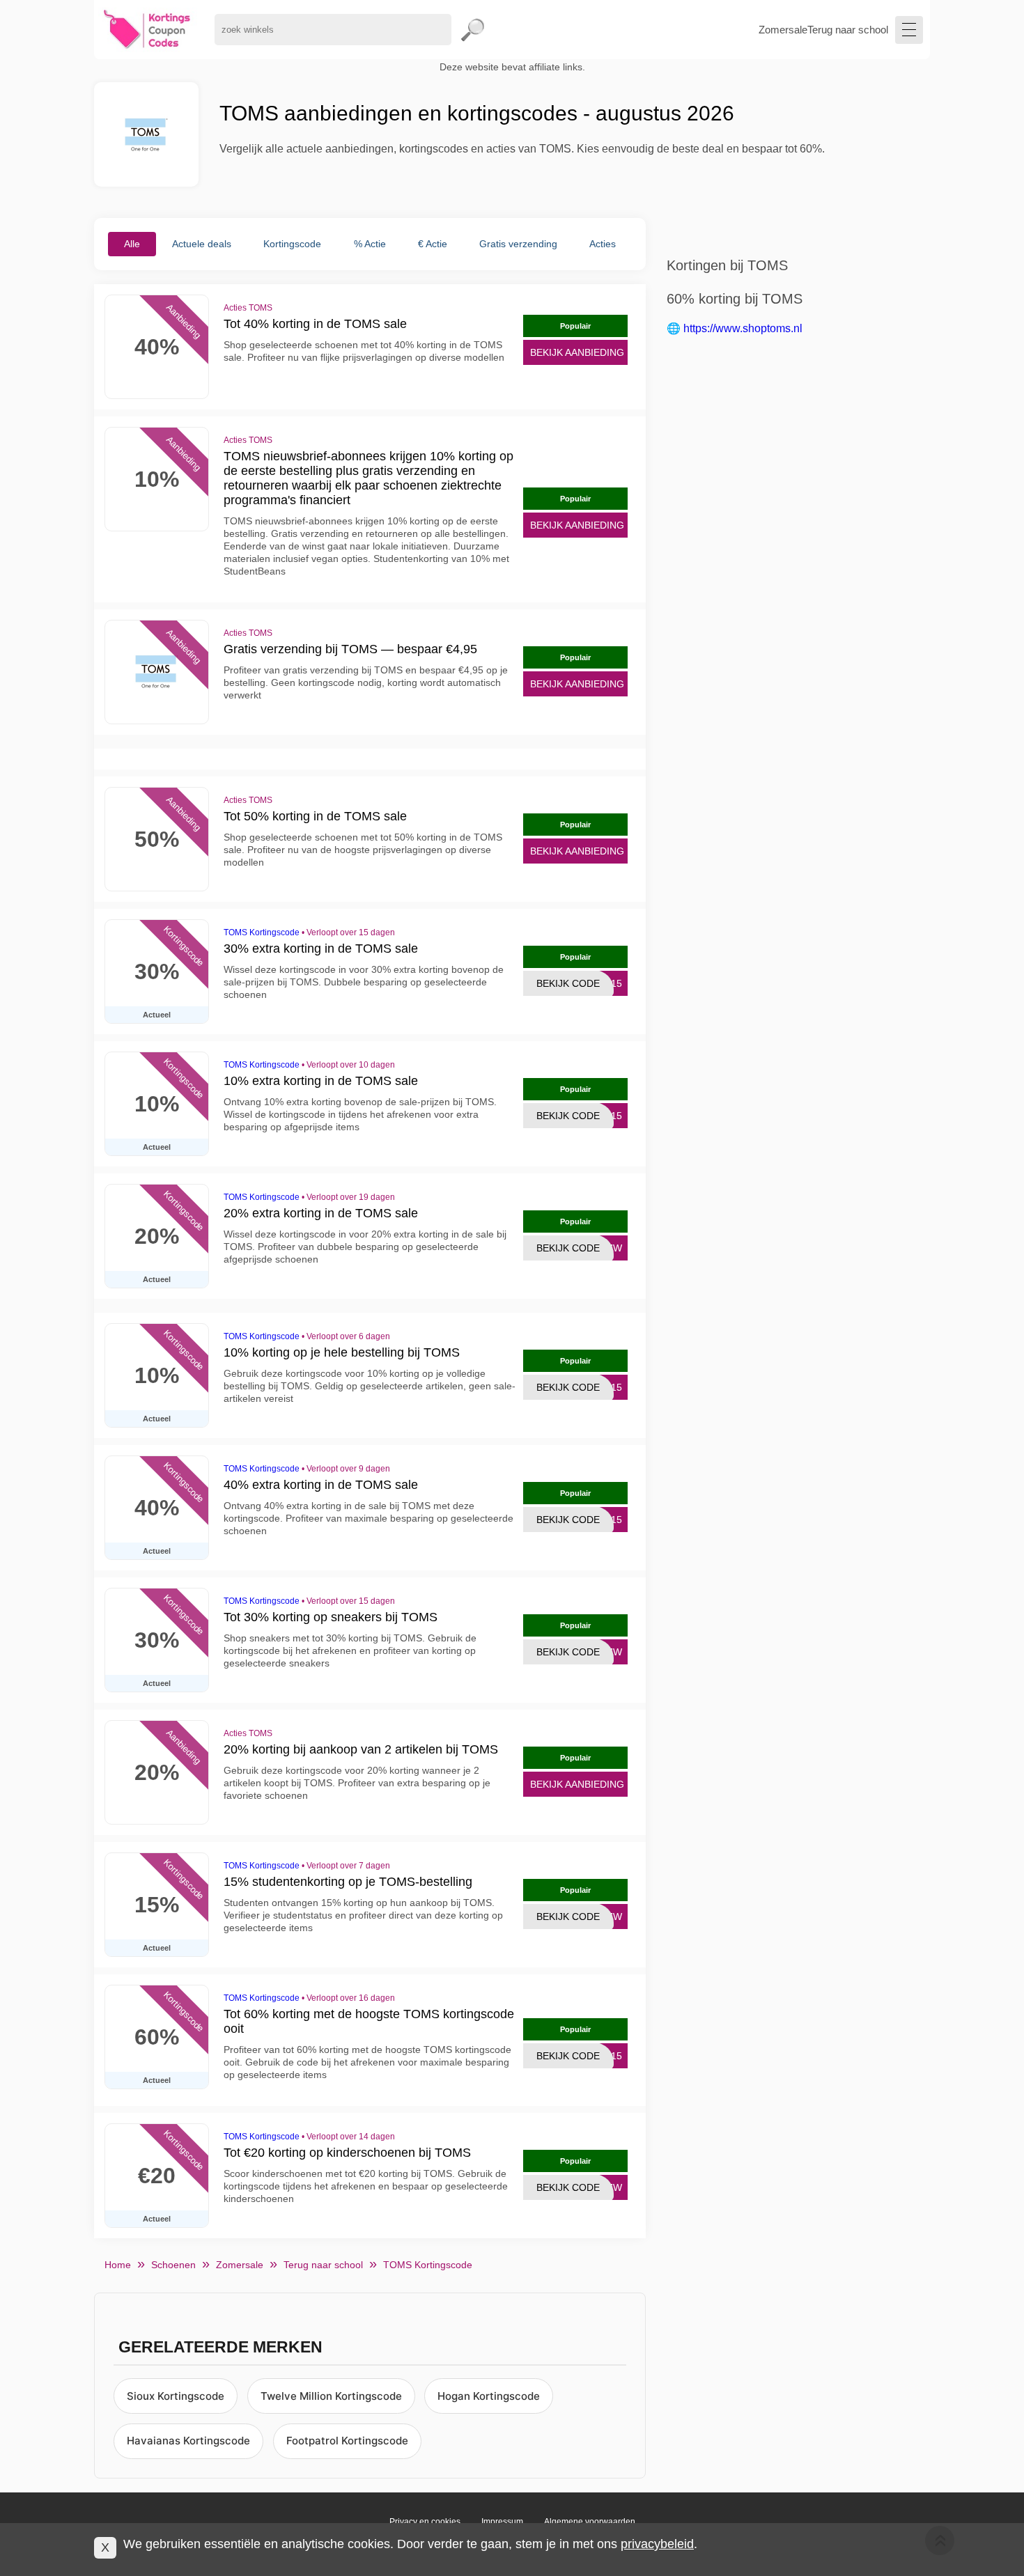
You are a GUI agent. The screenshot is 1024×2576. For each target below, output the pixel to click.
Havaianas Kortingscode (188, 2441)
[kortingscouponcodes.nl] (147, 30)
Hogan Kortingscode (489, 2396)
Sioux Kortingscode (176, 2396)
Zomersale (783, 30)
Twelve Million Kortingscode (331, 2396)
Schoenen (173, 2265)
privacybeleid (657, 2544)
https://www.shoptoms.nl (743, 328)
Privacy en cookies (425, 2522)
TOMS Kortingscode (262, 932)
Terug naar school (848, 30)
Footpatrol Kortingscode (347, 2441)
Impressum (502, 2522)
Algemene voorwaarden (590, 2522)
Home (118, 2265)
